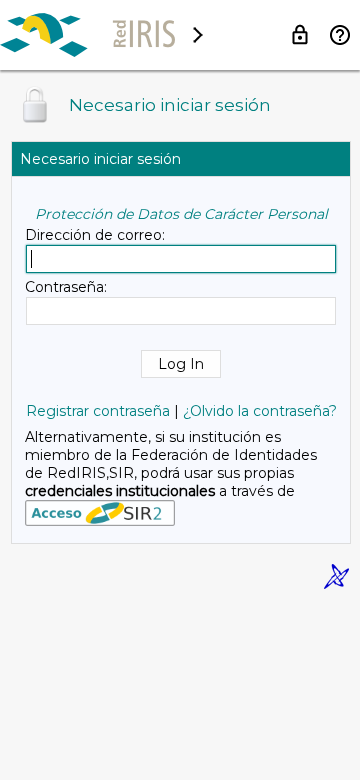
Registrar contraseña (98, 411)
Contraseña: (66, 287)
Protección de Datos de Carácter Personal (181, 214)
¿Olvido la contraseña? (260, 411)
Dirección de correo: (95, 235)
